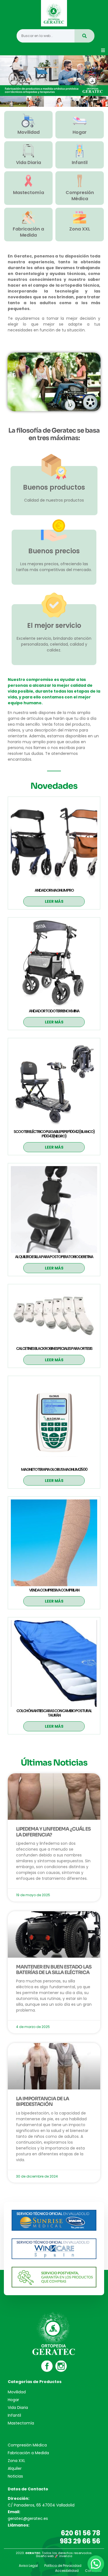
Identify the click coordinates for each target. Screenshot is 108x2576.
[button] (103, 50)
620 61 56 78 (81, 2533)
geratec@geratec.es (28, 2518)
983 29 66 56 (80, 2541)
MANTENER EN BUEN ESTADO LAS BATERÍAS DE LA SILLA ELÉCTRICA (54, 1970)
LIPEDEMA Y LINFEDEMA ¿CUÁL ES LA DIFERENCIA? (53, 1832)
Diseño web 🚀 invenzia (54, 2556)
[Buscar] (84, 36)
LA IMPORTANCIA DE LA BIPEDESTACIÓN (43, 2102)
